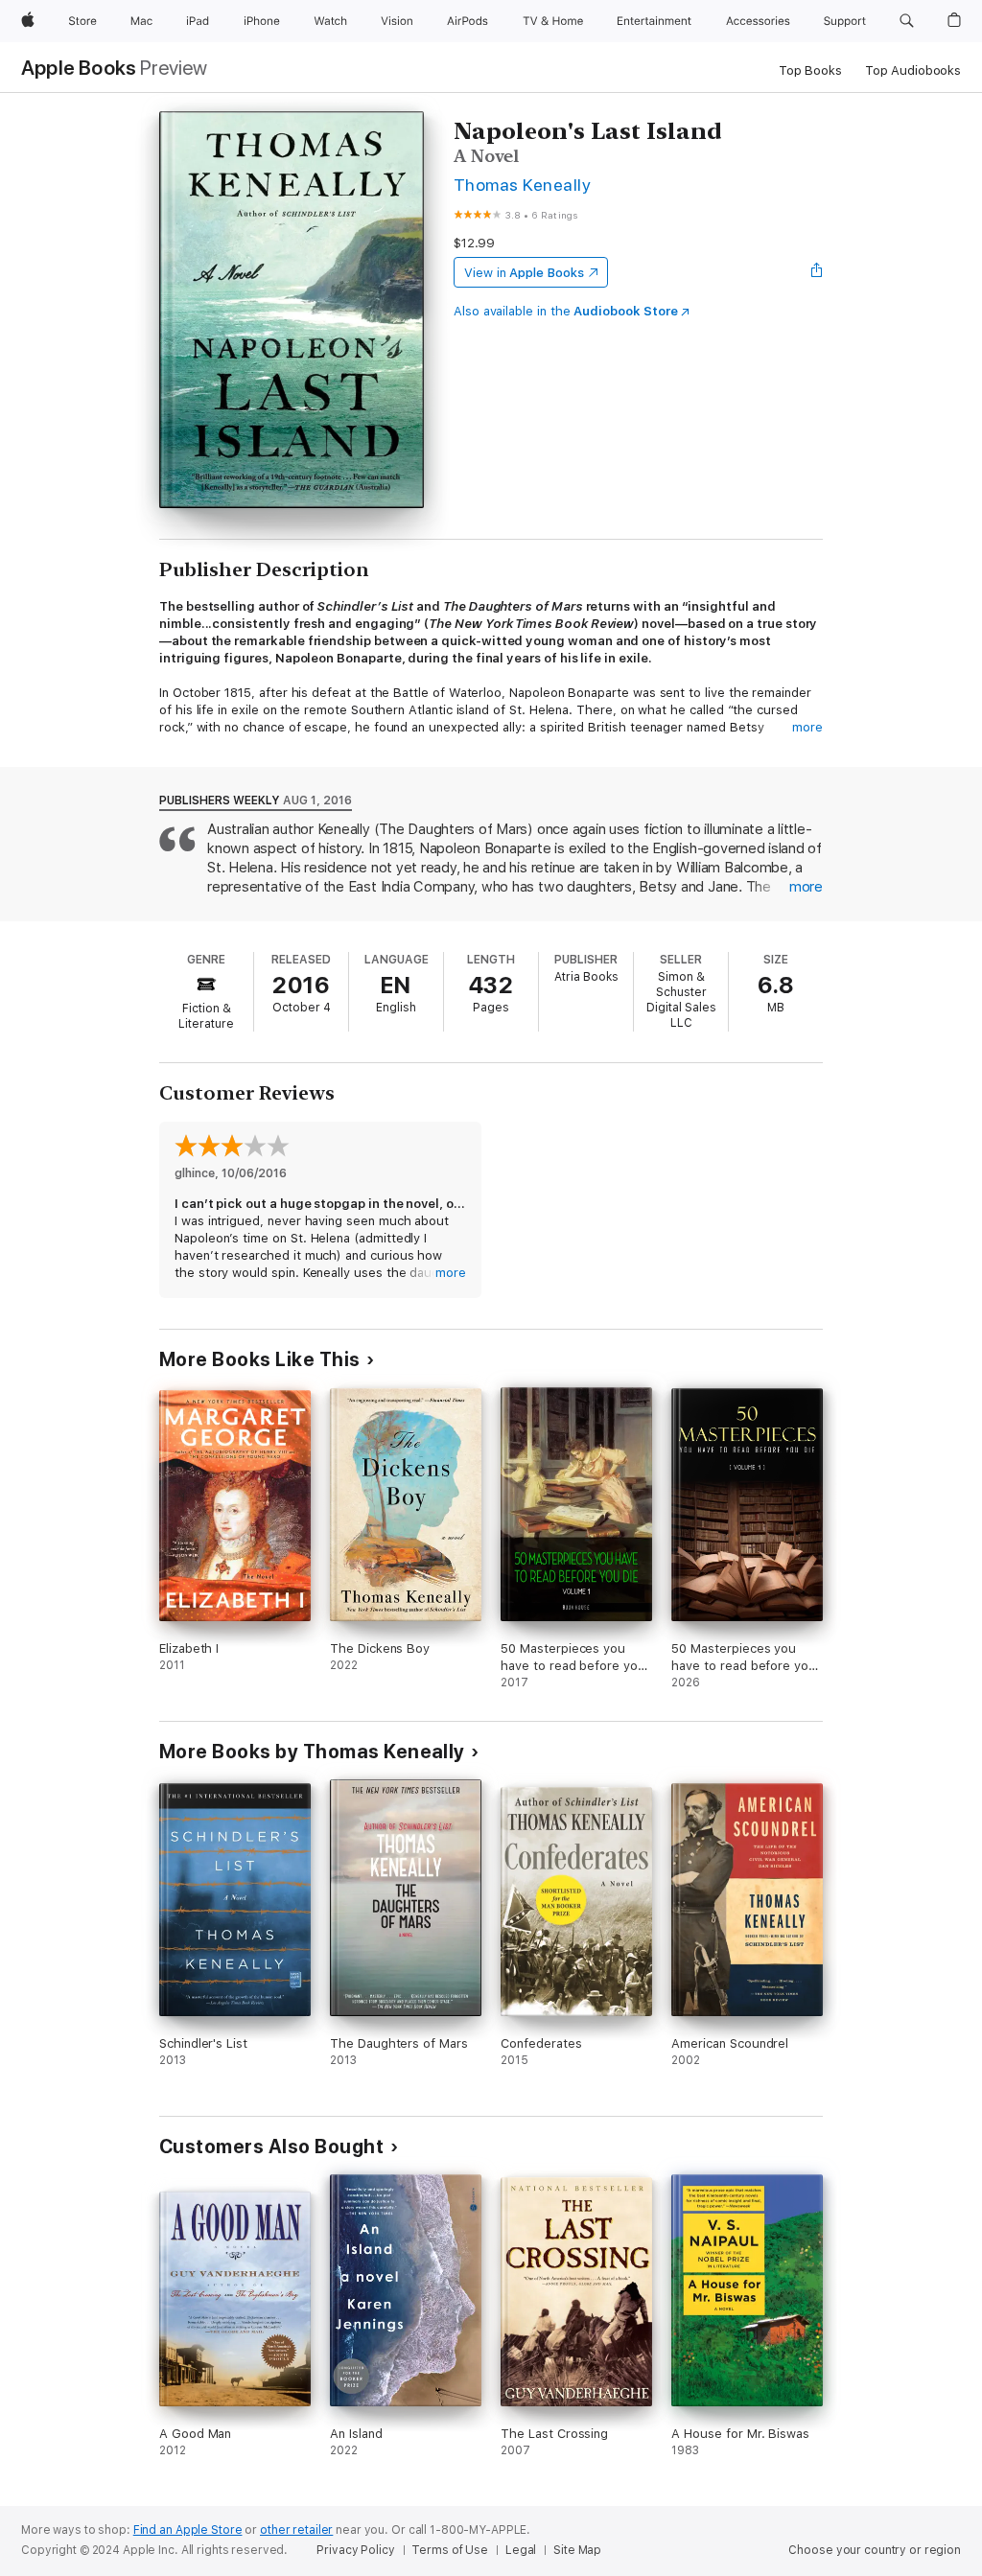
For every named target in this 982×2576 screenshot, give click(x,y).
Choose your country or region (875, 2550)
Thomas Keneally (522, 185)
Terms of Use (450, 2550)
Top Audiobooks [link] (913, 70)
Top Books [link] (810, 70)
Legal (521, 2550)
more (807, 727)
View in (524, 273)
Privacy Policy (355, 2550)
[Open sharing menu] (817, 272)
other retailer (296, 2530)
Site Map (577, 2550)
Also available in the (566, 311)
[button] (907, 21)
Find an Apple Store (188, 2530)
